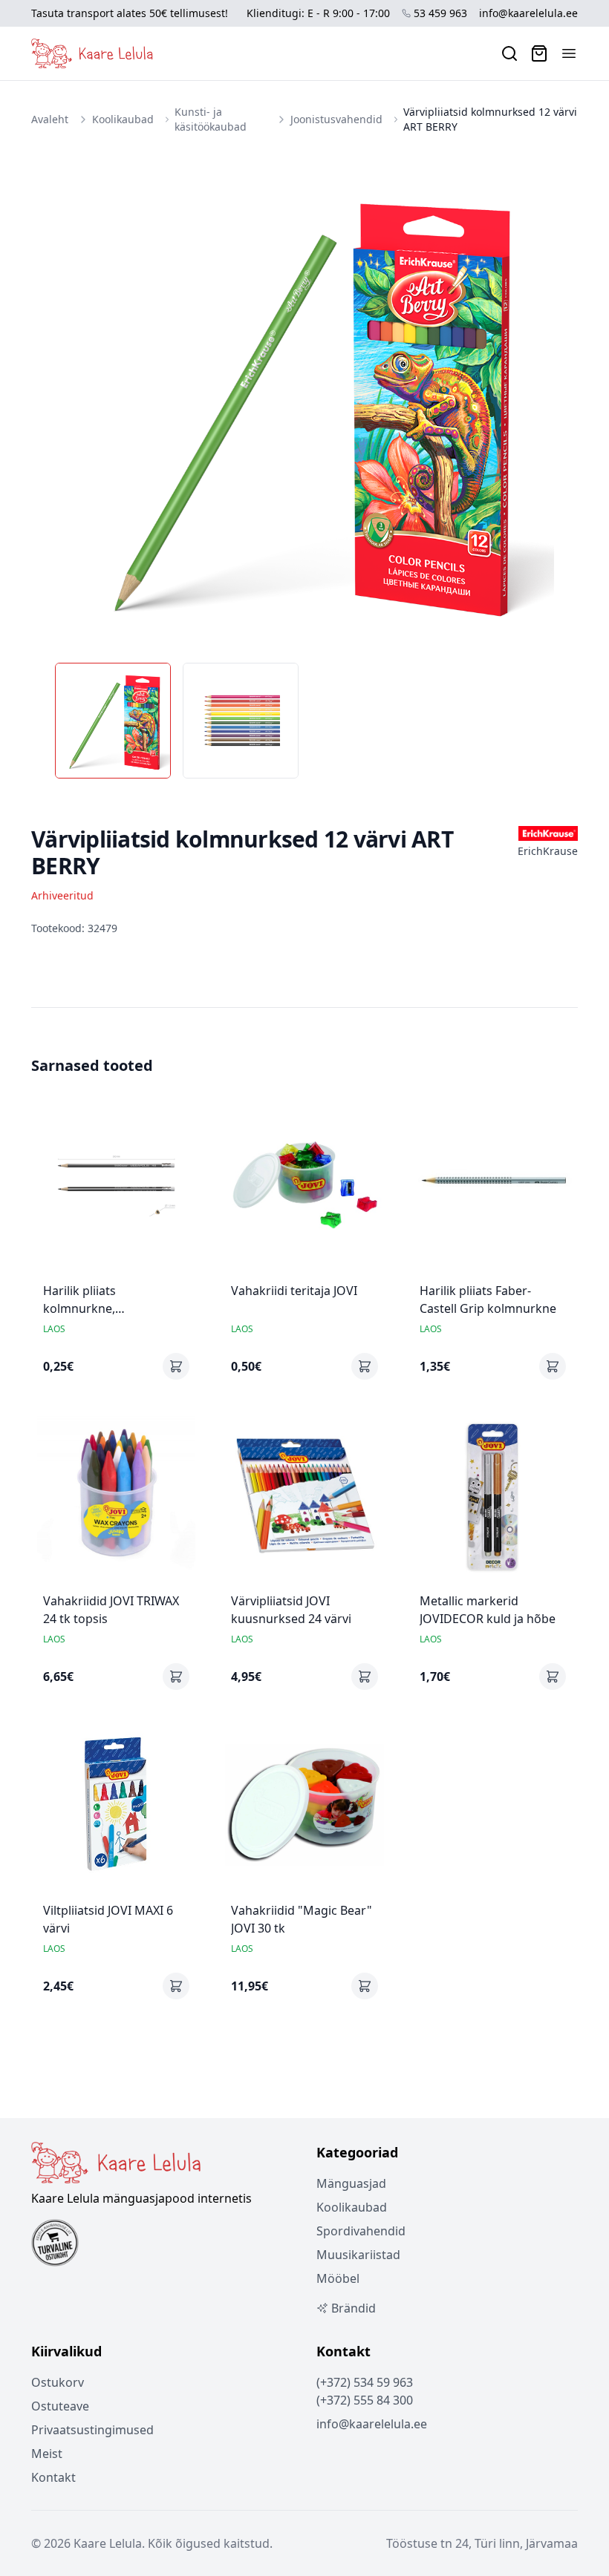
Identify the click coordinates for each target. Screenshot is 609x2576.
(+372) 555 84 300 (365, 2400)
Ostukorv (58, 2382)
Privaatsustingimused (92, 2430)
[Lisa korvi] (176, 1366)
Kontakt (53, 2477)
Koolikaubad (123, 119)
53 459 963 (440, 13)
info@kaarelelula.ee (528, 13)
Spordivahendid (361, 2231)
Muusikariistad (358, 2255)
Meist (47, 2454)
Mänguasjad (351, 2183)
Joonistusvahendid (336, 119)
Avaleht (50, 119)
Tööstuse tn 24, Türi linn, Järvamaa (482, 2543)
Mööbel (338, 2278)
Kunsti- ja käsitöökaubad (211, 119)
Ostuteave (60, 2406)
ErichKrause (548, 851)
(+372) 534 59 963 (365, 2382)
